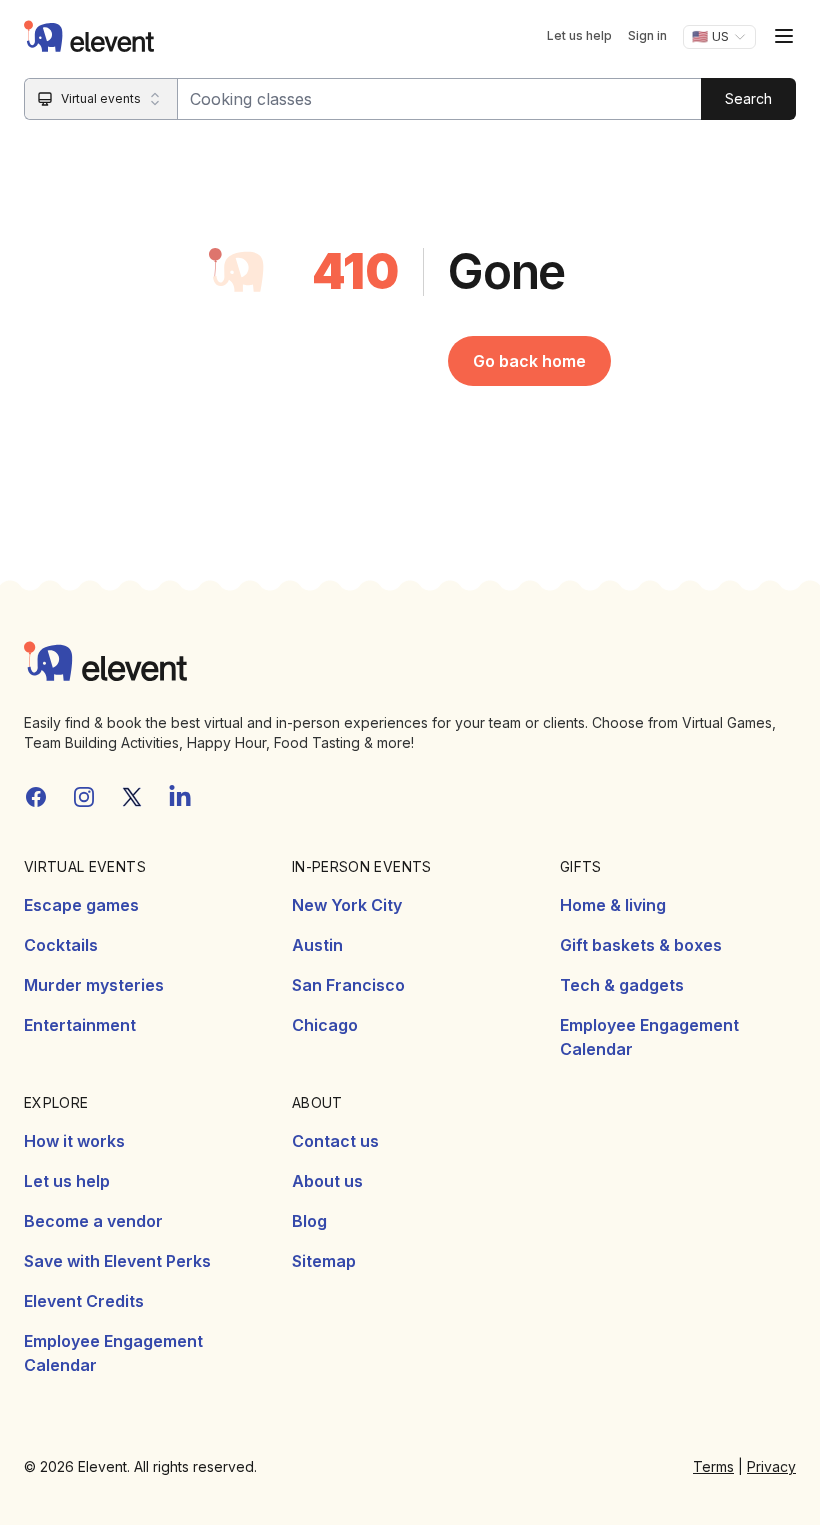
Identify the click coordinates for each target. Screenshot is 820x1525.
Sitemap (324, 1261)
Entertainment (80, 1025)
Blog (309, 1221)
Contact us (335, 1141)
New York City (347, 905)
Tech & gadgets (622, 985)
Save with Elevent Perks (117, 1261)
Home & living (613, 905)
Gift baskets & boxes (641, 945)
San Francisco (348, 985)
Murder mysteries (94, 985)
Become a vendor (93, 1221)
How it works (74, 1141)
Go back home (529, 361)
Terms (713, 1466)
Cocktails (61, 945)
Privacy (771, 1466)
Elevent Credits (84, 1301)
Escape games (81, 905)
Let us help (579, 35)
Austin (317, 945)
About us (327, 1181)
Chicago (325, 1025)
